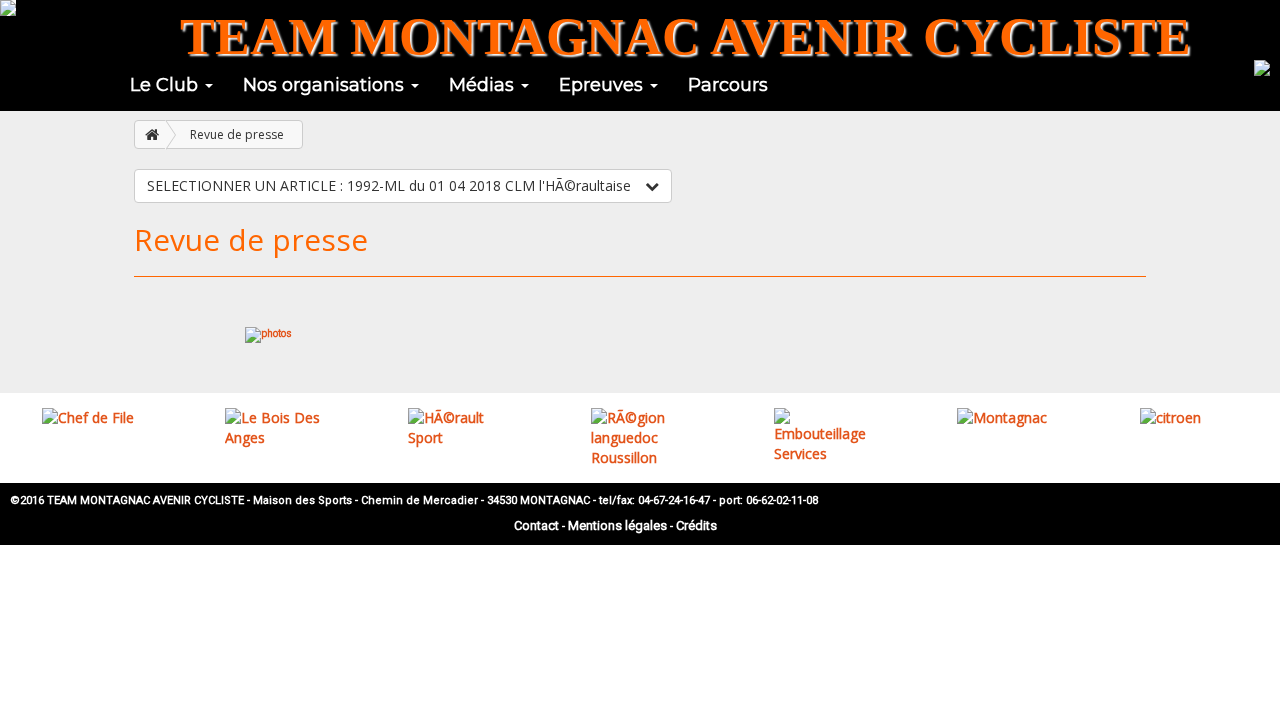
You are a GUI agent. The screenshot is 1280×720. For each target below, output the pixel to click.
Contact (536, 525)
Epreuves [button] (603, 85)
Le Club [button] (166, 85)
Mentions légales (617, 525)
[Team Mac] (8, 8)
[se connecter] (1262, 66)
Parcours (728, 85)
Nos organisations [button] (326, 85)
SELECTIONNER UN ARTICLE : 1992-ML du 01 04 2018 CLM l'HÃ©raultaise (391, 185)
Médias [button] (484, 85)
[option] (91, 418)
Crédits (696, 525)
